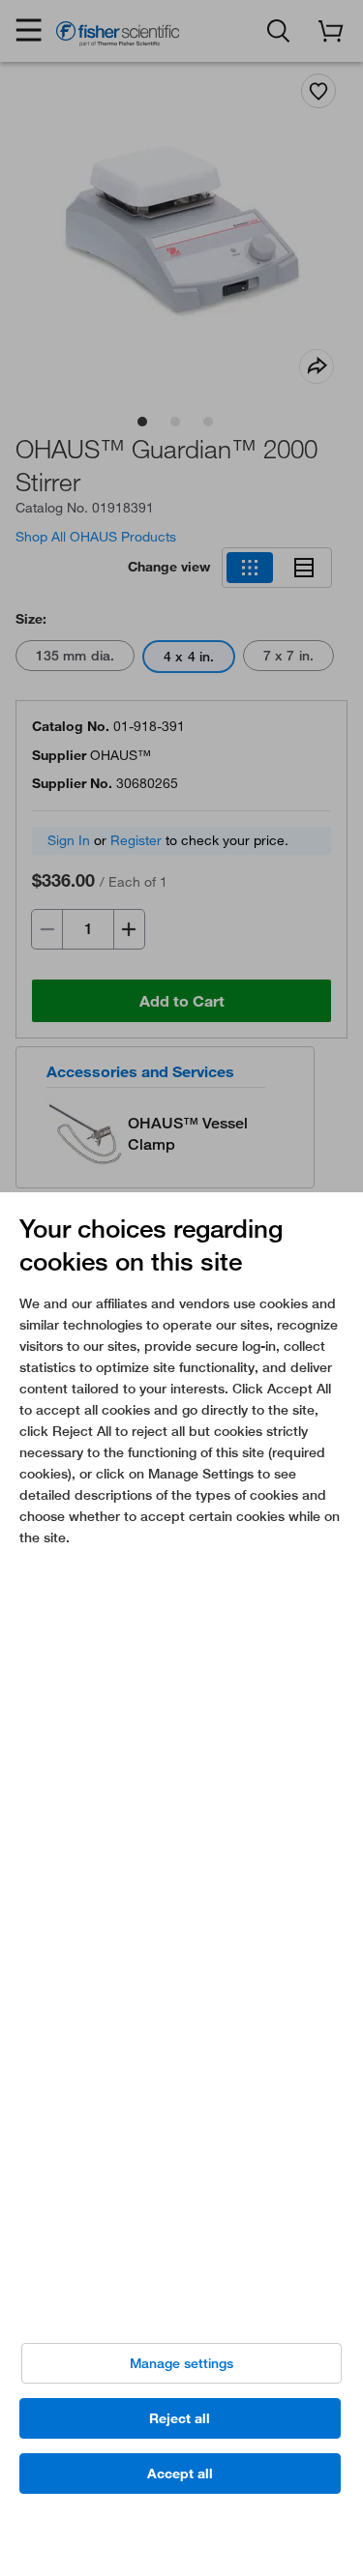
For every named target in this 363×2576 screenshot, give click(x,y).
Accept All (180, 2474)
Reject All (180, 2418)
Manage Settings (181, 2363)
